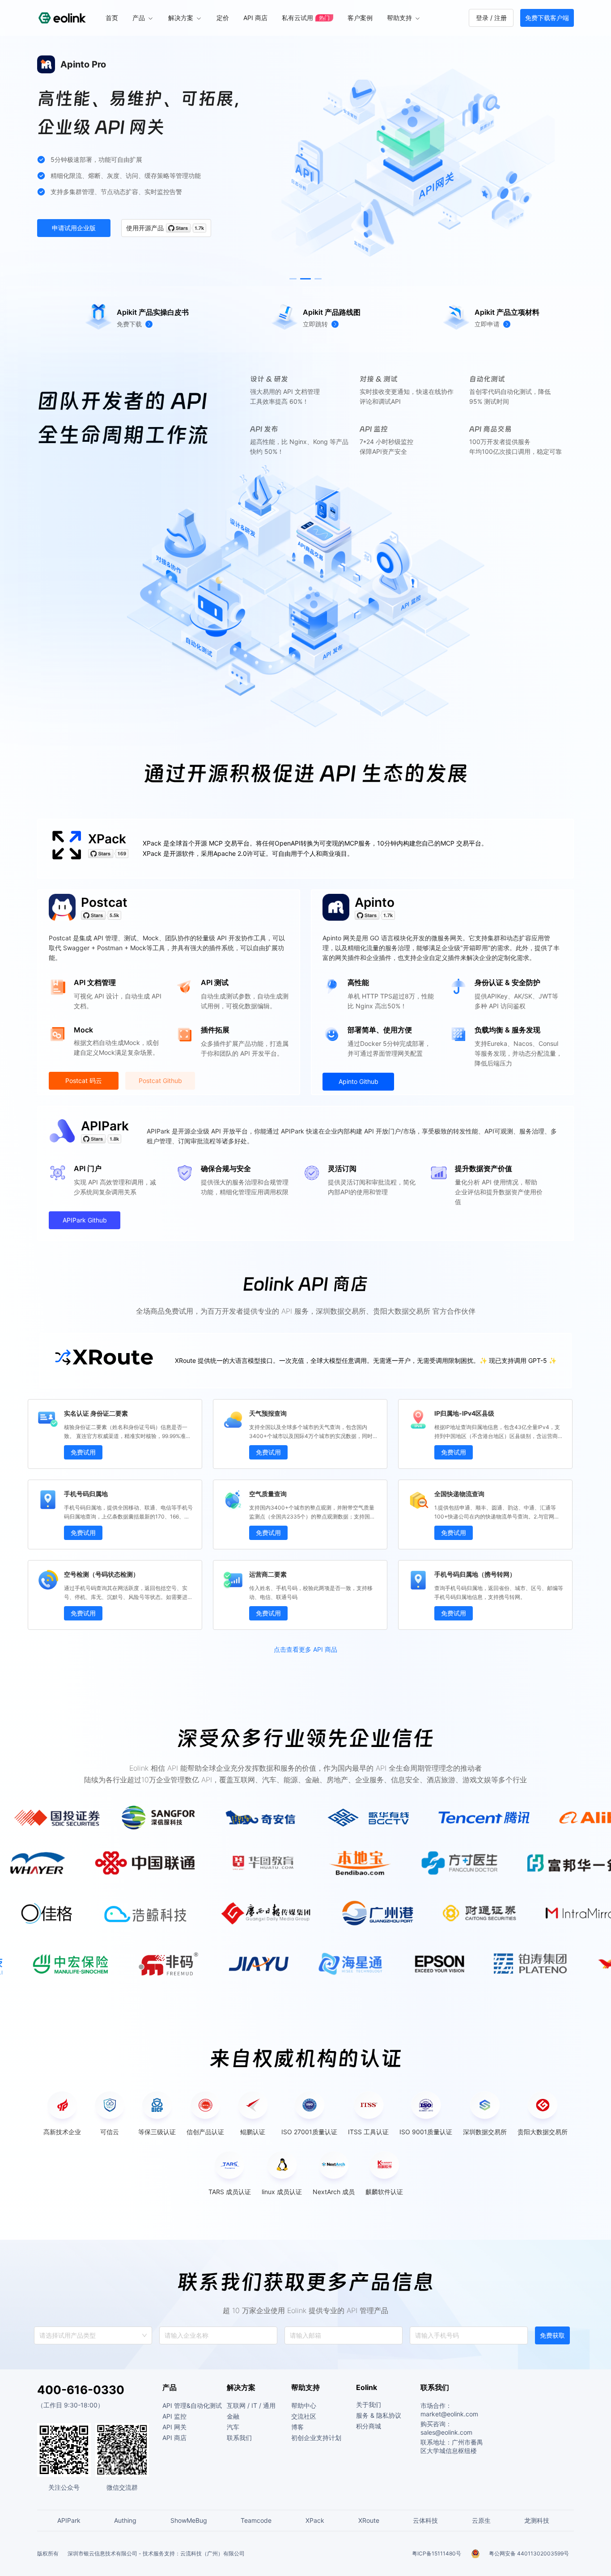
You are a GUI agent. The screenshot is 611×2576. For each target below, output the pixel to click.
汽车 (233, 2427)
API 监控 (174, 2416)
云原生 (481, 2520)
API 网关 (174, 2427)
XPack (107, 839)
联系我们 (239, 2438)
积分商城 (369, 2426)
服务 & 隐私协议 (379, 2415)
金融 (233, 2416)
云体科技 (425, 2520)
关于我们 (369, 2405)
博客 (297, 2427)
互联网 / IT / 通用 (251, 2405)
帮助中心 (304, 2405)
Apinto (375, 902)
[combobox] (40, 2335)
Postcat (104, 902)
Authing (125, 2520)
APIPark (105, 1126)
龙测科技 (537, 2520)
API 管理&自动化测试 (192, 2405)
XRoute (369, 2520)
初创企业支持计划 (316, 2438)
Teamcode (256, 2520)
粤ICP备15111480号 (437, 2553)
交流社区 (304, 2416)
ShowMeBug (189, 2520)
